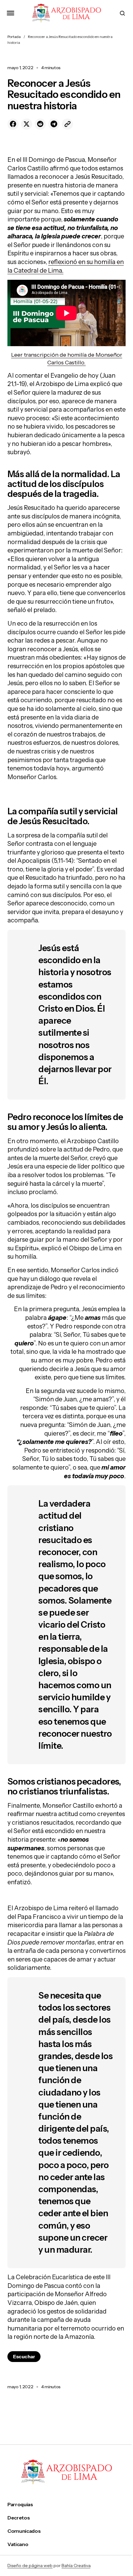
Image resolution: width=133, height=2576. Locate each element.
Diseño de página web (30, 2566)
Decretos (19, 2518)
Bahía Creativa (76, 2566)
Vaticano (18, 2544)
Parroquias (20, 2505)
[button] (11, 13)
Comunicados (24, 2531)
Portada (14, 37)
